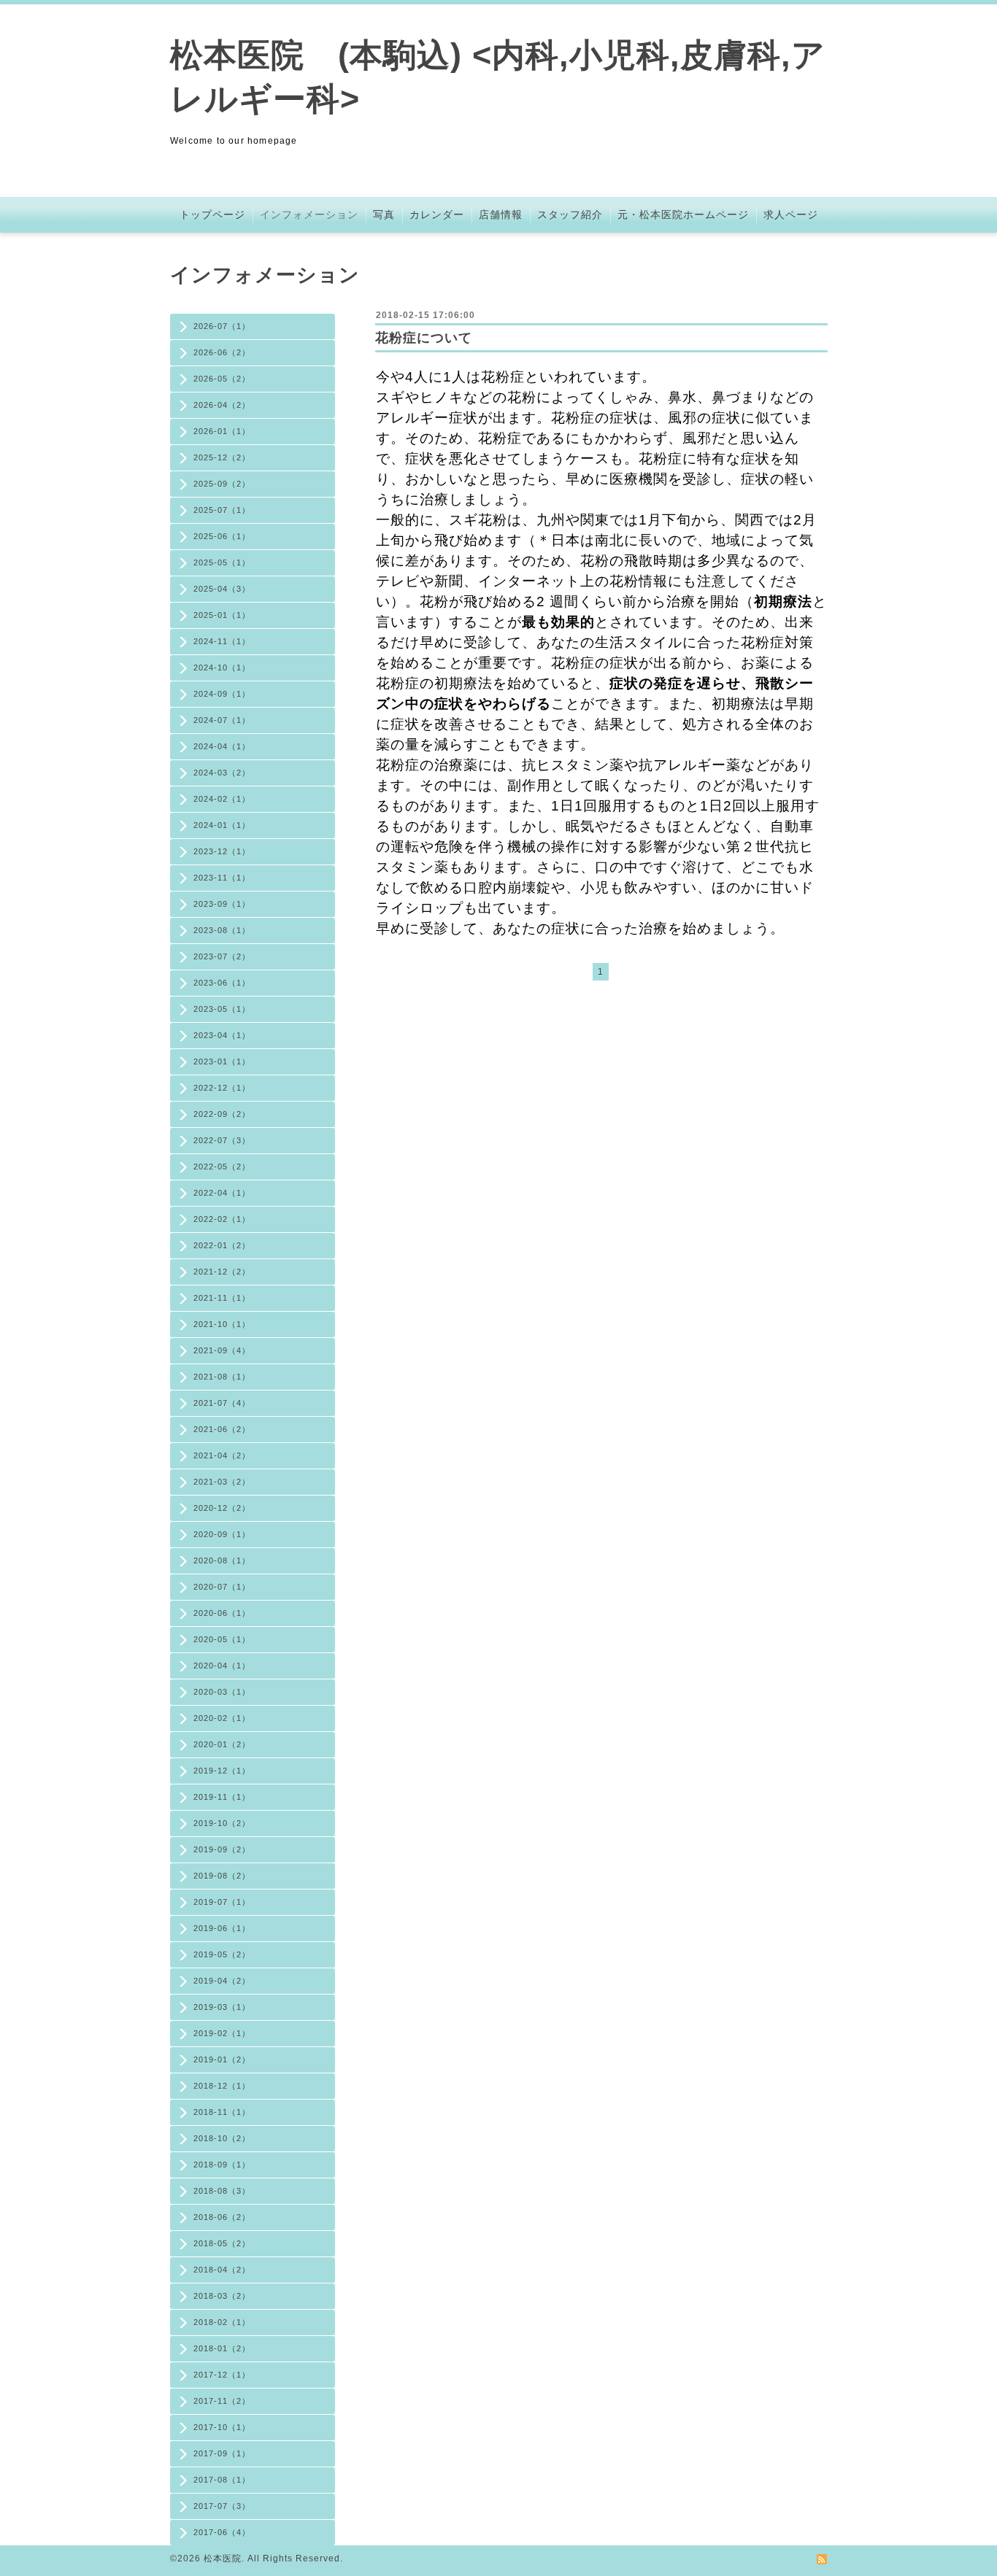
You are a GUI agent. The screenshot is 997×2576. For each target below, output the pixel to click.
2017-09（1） (222, 2453)
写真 (384, 214)
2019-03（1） (222, 2007)
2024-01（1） (222, 825)
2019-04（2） (222, 1981)
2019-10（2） (222, 1823)
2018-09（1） (222, 2165)
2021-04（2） (222, 1455)
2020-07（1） (222, 1587)
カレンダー (437, 214)
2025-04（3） (222, 589)
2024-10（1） (222, 668)
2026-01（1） (222, 431)
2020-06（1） (222, 1613)
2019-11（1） (222, 1797)
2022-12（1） (222, 1088)
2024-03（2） (222, 773)
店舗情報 (501, 214)
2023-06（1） (222, 983)
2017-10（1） (222, 2427)
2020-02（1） (222, 1718)
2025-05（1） (222, 562)
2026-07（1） (222, 326)
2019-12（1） (222, 1771)
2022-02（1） (222, 1219)
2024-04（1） (222, 746)
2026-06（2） (222, 352)
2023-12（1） (222, 851)
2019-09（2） (222, 1849)
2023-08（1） (222, 930)
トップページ (212, 214)
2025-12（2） (222, 457)
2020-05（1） (222, 1639)
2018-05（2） (222, 2243)
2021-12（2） (222, 1272)
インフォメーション (309, 214)
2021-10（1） (222, 1324)
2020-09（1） (222, 1534)
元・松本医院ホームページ (683, 214)
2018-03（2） (222, 2296)
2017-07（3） (222, 2506)
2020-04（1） (222, 1666)
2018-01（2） (222, 2348)
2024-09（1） (222, 694)
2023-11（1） (222, 878)
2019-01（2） (222, 2059)
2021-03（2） (222, 1482)
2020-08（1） (222, 1560)
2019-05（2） (222, 1954)
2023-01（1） (222, 1061)
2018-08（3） (222, 2191)
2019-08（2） (222, 1876)
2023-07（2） (222, 956)
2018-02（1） (222, 2322)
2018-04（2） (222, 2270)
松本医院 (223, 2558)
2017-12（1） (222, 2375)
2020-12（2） (222, 1508)
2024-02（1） (222, 799)
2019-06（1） (222, 1928)
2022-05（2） (222, 1167)
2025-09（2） (222, 484)
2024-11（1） (222, 641)
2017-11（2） (222, 2401)
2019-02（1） (222, 2033)
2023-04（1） (222, 1035)
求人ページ (791, 214)
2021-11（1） (222, 1298)
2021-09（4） (222, 1350)
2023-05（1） (222, 1009)
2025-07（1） (222, 510)
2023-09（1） (222, 904)
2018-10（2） (222, 2138)
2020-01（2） (222, 1744)
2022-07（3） (222, 1140)
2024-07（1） (222, 720)
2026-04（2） (222, 405)
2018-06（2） (222, 2217)
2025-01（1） (222, 615)
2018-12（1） (222, 2086)
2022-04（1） (222, 1193)
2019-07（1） (222, 1902)
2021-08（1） (222, 1377)
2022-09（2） (222, 1114)
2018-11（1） (222, 2112)
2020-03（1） (222, 1692)
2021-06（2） (222, 1429)
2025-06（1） (222, 536)
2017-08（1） (222, 2480)
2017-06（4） (222, 2532)
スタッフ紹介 (570, 214)
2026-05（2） (222, 379)
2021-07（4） (222, 1403)
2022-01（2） (222, 1245)
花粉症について (424, 338)
